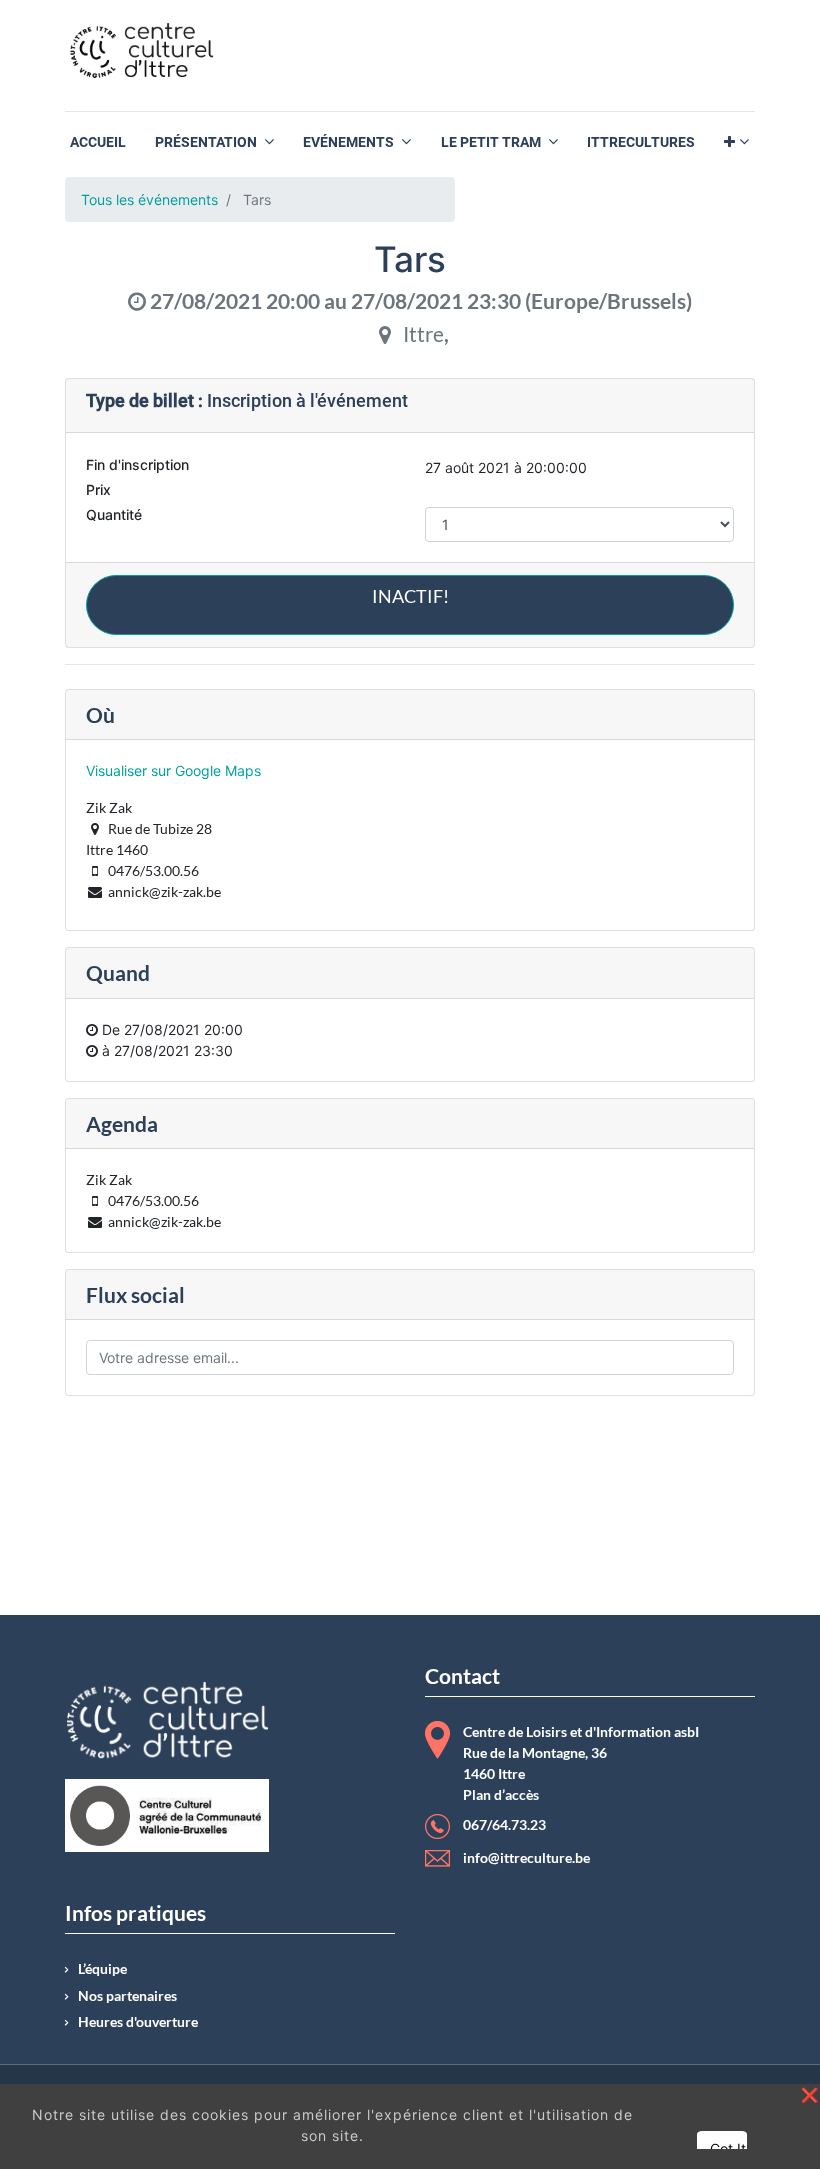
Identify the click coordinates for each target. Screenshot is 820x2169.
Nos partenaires (127, 1996)
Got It (728, 2148)
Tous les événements (149, 199)
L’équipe (102, 1969)
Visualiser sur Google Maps (173, 770)
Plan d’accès (501, 1795)
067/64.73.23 (504, 1825)
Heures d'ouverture (138, 2022)
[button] (736, 142)
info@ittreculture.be (526, 1858)
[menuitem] (98, 142)
